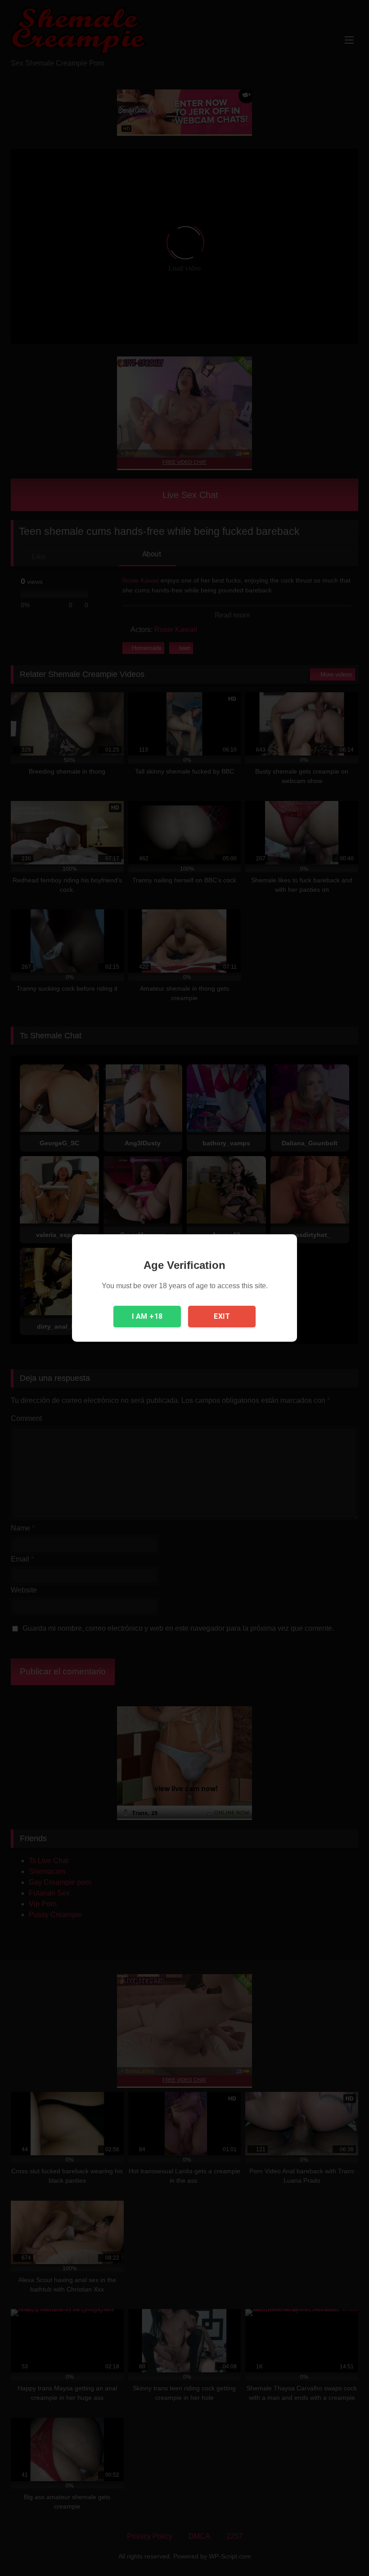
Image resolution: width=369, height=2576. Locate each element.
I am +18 (147, 1316)
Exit (222, 1316)
